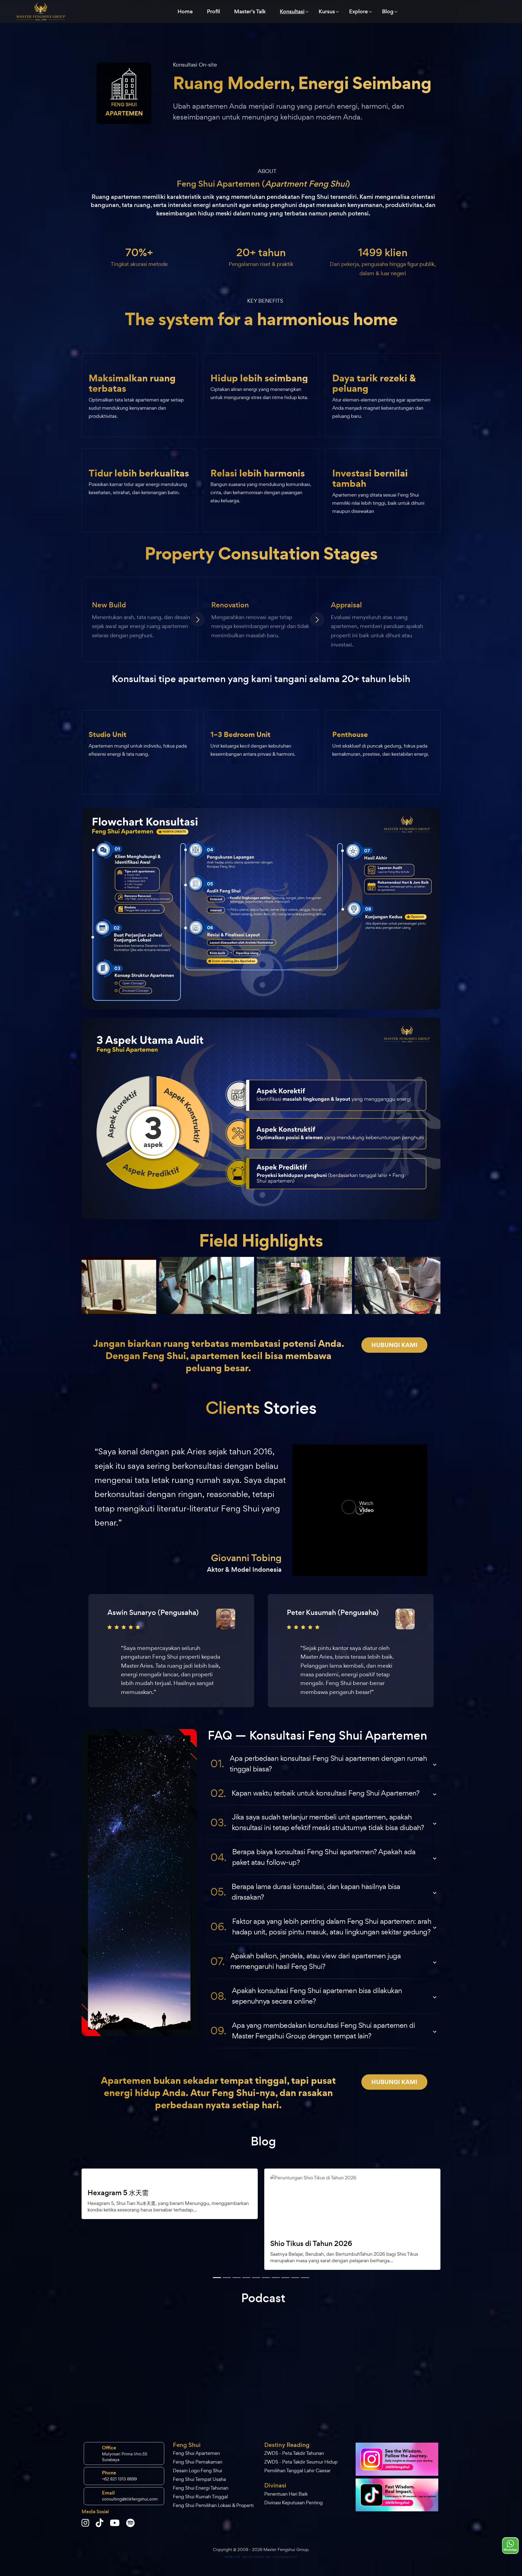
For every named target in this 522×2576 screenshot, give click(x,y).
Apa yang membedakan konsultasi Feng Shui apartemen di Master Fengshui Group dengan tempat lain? (313, 2031)
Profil (213, 12)
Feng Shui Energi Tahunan (201, 2488)
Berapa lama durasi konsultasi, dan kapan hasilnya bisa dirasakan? (305, 1892)
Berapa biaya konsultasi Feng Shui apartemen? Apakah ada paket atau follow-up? (313, 1857)
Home (185, 12)
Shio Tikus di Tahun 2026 (311, 2244)
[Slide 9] (256, 2278)
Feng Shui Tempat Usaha (199, 2479)
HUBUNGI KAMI (394, 1345)
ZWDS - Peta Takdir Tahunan (294, 2453)
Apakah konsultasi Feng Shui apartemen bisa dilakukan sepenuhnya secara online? (306, 1996)
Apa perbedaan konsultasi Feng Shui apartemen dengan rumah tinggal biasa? (319, 1764)
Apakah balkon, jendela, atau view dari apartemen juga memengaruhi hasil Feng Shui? (306, 1961)
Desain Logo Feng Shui (198, 2470)
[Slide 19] (305, 2278)
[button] (106, 2215)
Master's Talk (250, 12)
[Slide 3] (227, 2278)
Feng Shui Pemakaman (198, 2462)
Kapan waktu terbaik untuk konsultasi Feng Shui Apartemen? (315, 1793)
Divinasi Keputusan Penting (293, 2503)
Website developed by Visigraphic (261, 2557)
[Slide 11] (266, 2278)
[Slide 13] (276, 2278)
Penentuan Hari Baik (286, 2494)
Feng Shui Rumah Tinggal (200, 2497)
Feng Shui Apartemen (196, 2453)
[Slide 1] (217, 2278)
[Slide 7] (246, 2278)
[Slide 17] (295, 2278)
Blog (388, 12)
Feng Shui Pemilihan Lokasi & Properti (213, 2505)
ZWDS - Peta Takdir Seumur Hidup (301, 2462)
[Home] (41, 12)
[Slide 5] (237, 2278)
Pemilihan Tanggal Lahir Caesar (297, 2470)
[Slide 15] (285, 2278)
